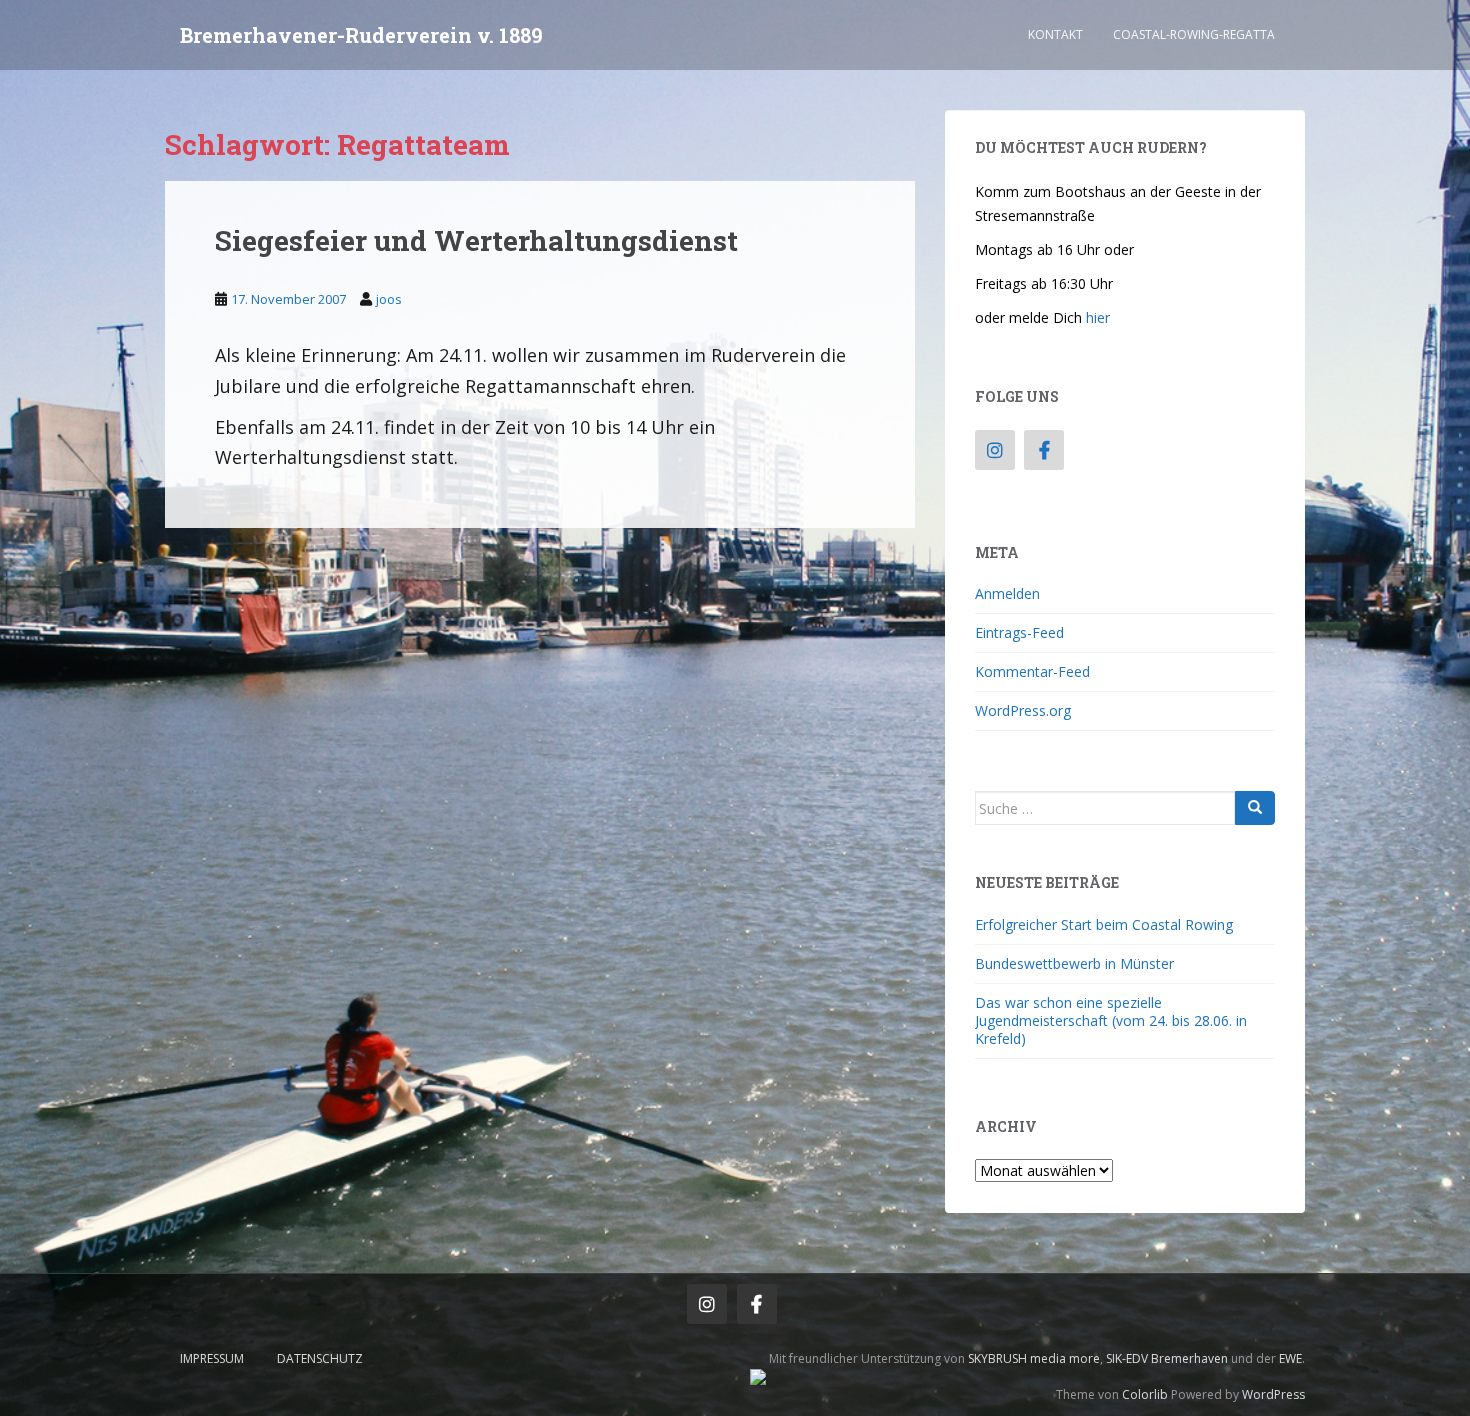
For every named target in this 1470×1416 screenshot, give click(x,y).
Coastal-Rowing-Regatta (1194, 34)
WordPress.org (1023, 710)
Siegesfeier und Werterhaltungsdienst (476, 240)
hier (1098, 317)
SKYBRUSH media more (1034, 1358)
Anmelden (1007, 593)
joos (389, 299)
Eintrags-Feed (1019, 632)
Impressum (212, 1358)
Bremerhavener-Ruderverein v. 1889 (361, 35)
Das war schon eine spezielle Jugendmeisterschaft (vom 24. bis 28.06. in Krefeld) (1111, 1020)
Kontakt (1055, 34)
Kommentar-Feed (1032, 671)
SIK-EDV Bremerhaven (1167, 1358)
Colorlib (1145, 1394)
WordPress (1273, 1394)
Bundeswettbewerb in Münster (1074, 963)
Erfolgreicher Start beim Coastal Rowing (1104, 924)
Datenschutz (320, 1358)
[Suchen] (1255, 808)
